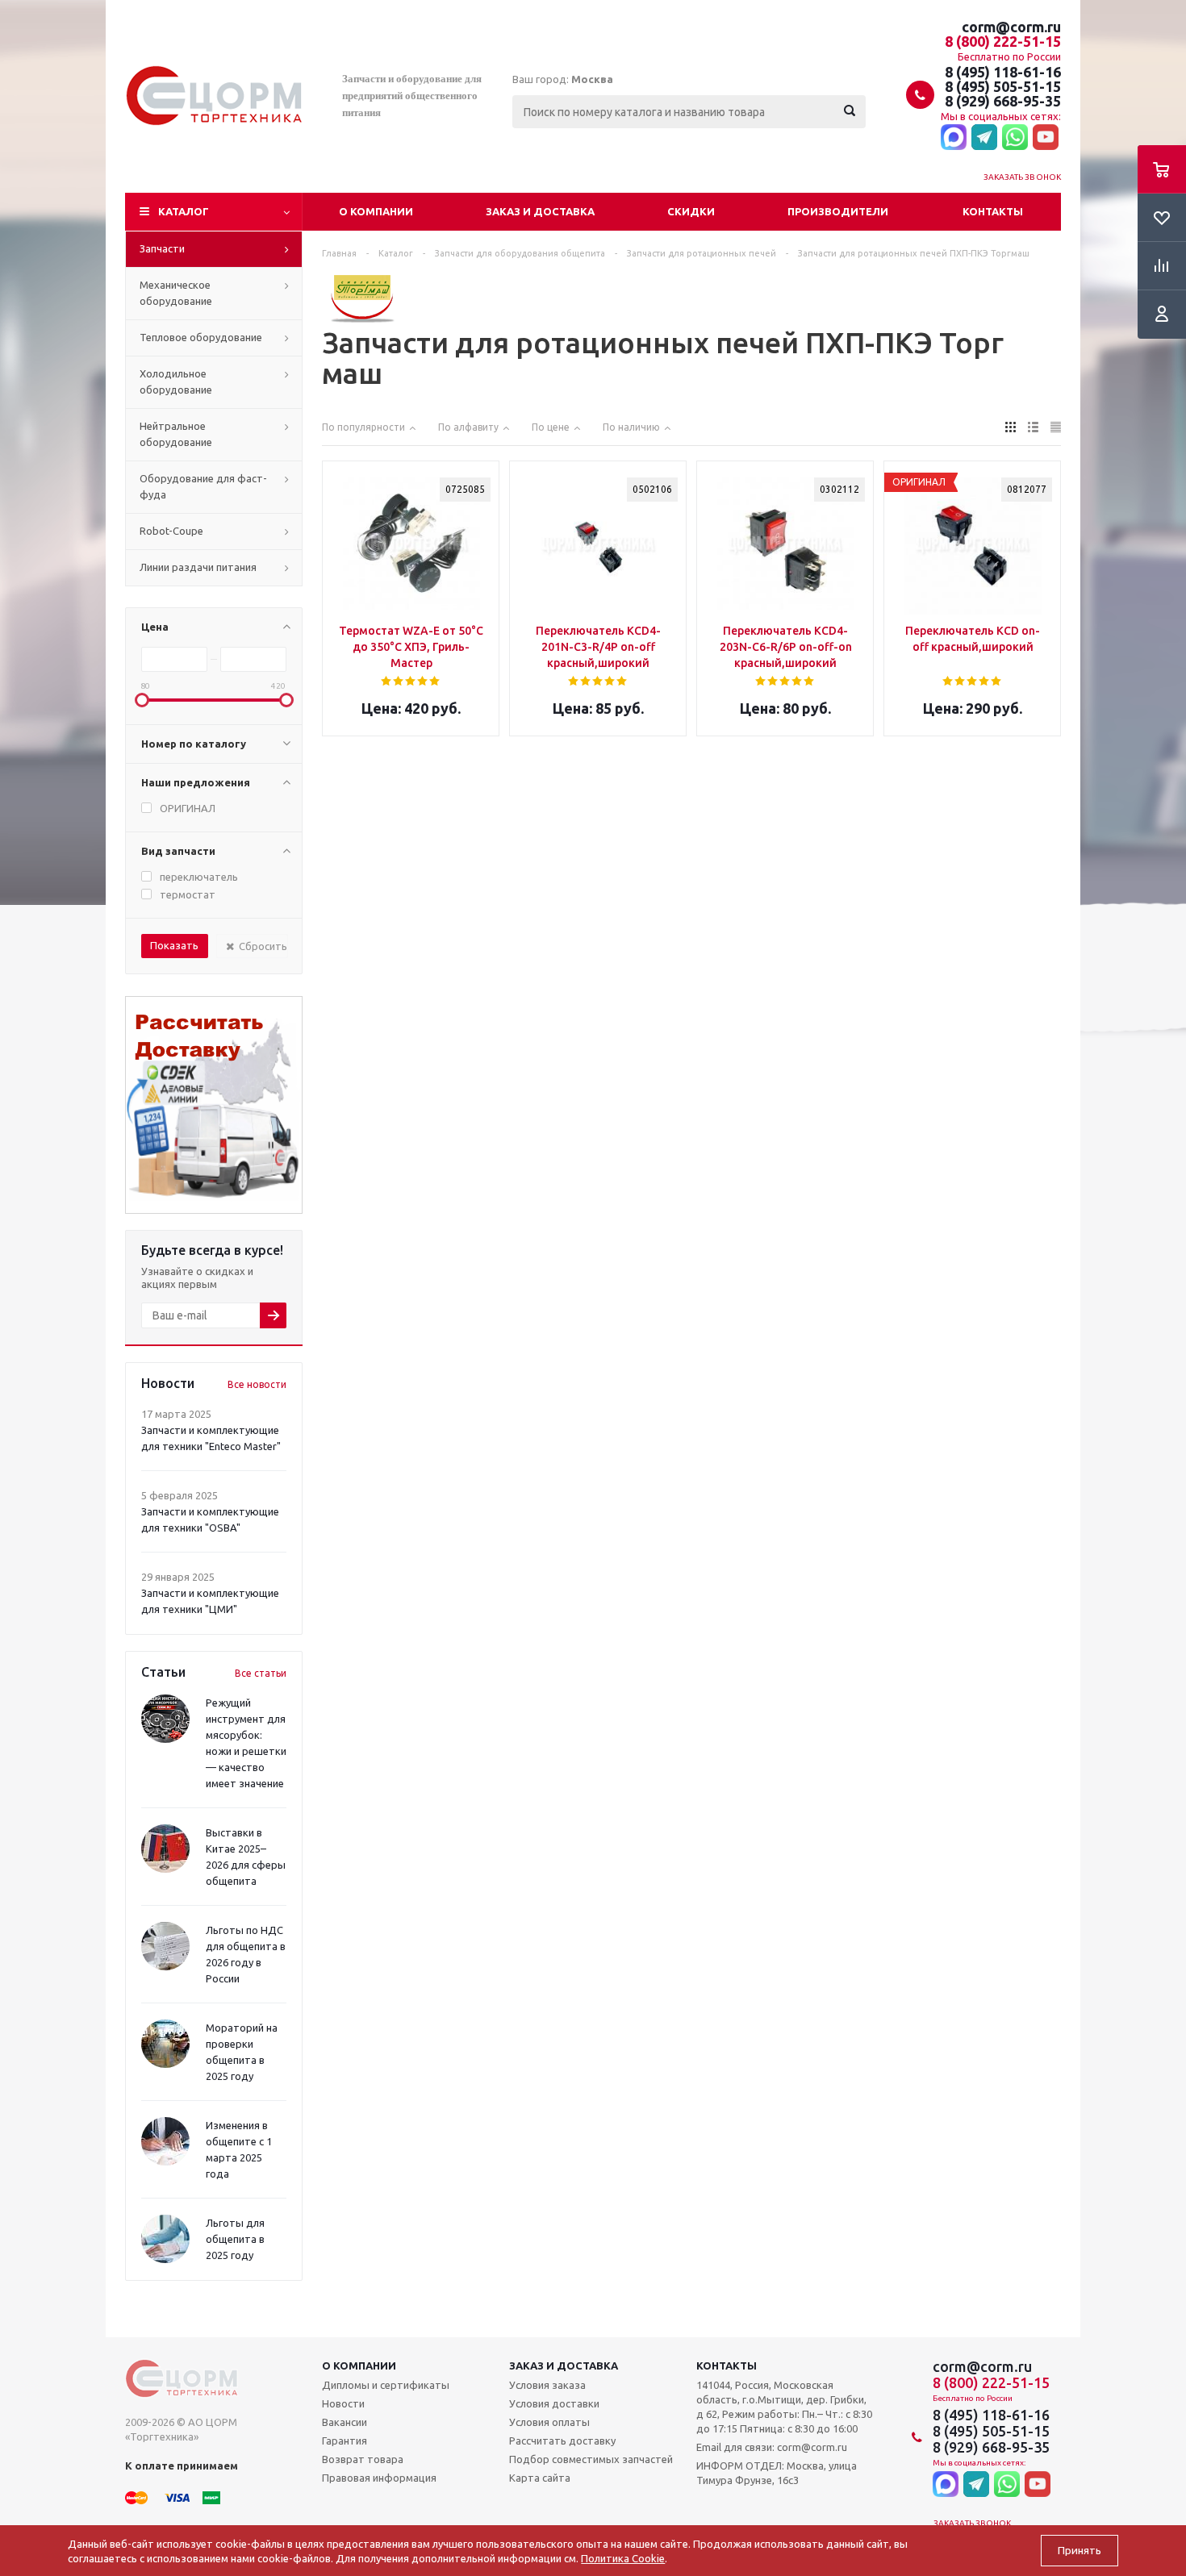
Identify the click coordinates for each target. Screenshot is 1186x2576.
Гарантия (345, 2441)
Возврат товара (363, 2459)
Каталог (184, 211)
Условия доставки (554, 2403)
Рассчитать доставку (562, 2441)
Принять (1080, 2551)
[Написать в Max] (954, 138)
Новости (343, 2403)
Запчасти (162, 248)
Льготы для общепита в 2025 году (235, 2239)
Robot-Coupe (171, 531)
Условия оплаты (549, 2422)
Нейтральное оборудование (176, 434)
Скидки (691, 211)
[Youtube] (1046, 138)
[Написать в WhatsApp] (1015, 138)
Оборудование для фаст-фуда (203, 486)
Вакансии (345, 2422)
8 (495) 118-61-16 (1003, 72)
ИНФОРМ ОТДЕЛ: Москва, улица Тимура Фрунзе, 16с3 (777, 2473)
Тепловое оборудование (201, 337)
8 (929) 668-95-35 (1003, 101)
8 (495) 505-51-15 (1003, 86)
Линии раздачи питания (198, 567)
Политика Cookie (623, 2558)
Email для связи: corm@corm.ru (772, 2447)
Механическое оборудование (176, 293)
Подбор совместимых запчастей (591, 2459)
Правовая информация (379, 2478)
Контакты (993, 211)
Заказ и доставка (540, 211)
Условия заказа (547, 2385)
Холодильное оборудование (176, 381)
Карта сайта (540, 2478)
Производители (838, 211)
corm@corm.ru (1011, 27)
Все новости (257, 1384)
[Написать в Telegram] (984, 138)
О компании (376, 211)
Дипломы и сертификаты (386, 2385)
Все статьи (261, 1673)
